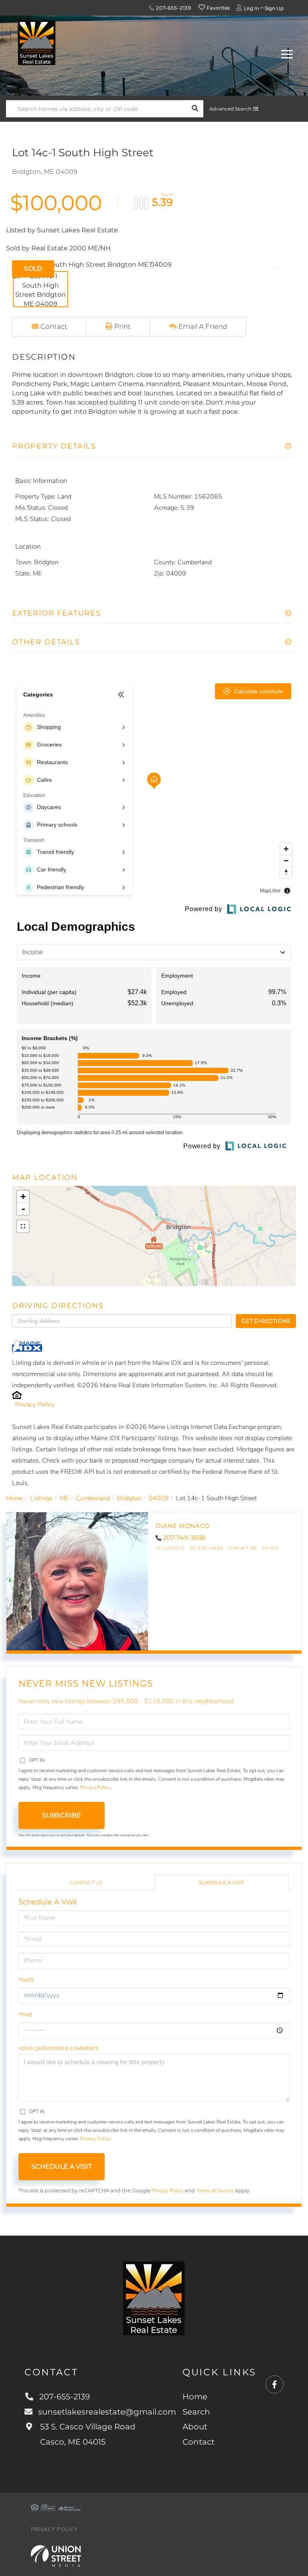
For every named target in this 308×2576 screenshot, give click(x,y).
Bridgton (129, 1498)
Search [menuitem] (196, 2412)
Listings (41, 1498)
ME (64, 1498)
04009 (159, 1498)
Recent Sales (206, 1548)
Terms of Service (215, 2191)
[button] (195, 109)
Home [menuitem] (195, 2397)
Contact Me (243, 1548)
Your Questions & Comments (59, 2048)
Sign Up (274, 8)
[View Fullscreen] (23, 1226)
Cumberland (93, 1498)
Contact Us (86, 1883)
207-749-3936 (184, 1538)
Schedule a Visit (221, 1883)
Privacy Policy (35, 1405)
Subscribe (62, 1815)
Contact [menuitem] (199, 2442)
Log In (251, 8)
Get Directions (266, 1321)
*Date (26, 1980)
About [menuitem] (195, 2427)
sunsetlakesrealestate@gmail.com (107, 2412)
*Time (25, 2015)
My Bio (271, 1548)
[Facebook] (275, 2385)
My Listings (171, 1548)
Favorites (218, 8)
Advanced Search (230, 109)
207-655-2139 (173, 8)
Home (14, 1498)
